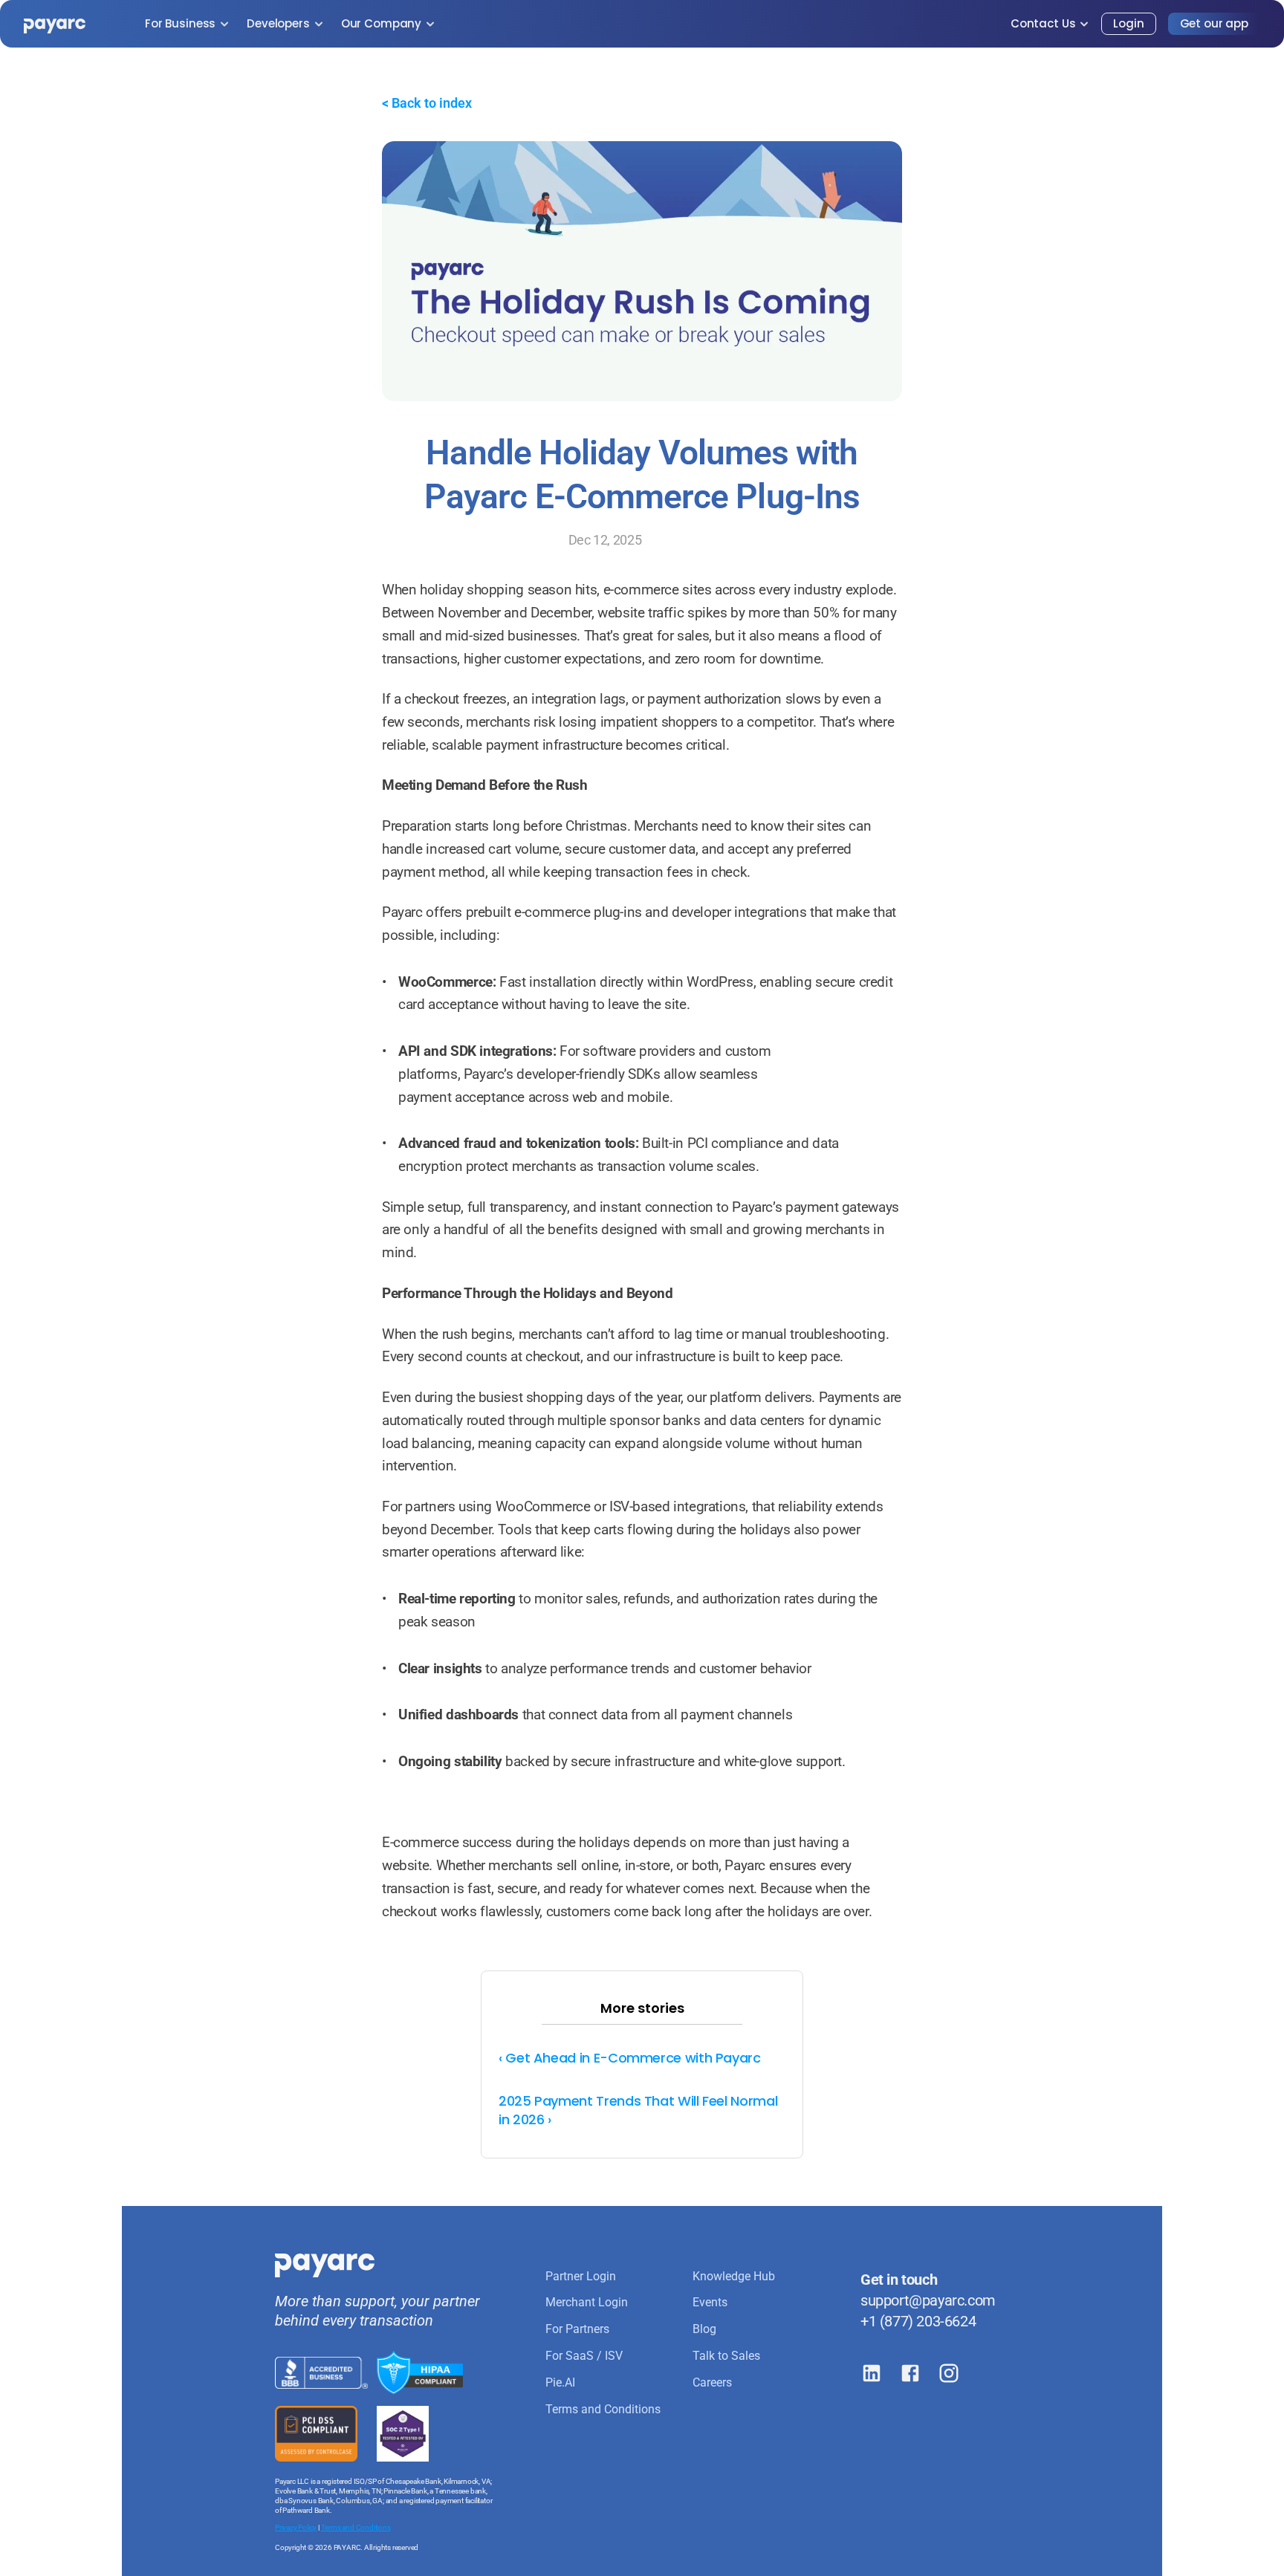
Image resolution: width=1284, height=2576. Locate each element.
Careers (712, 2382)
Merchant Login (587, 2302)
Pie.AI (560, 2382)
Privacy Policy (296, 2527)
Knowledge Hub (734, 2276)
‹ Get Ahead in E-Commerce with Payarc (630, 2058)
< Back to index (427, 103)
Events (710, 2302)
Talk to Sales (726, 2356)
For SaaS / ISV (584, 2356)
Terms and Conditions (356, 2527)
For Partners (577, 2329)
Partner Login (581, 2276)
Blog (704, 2329)
